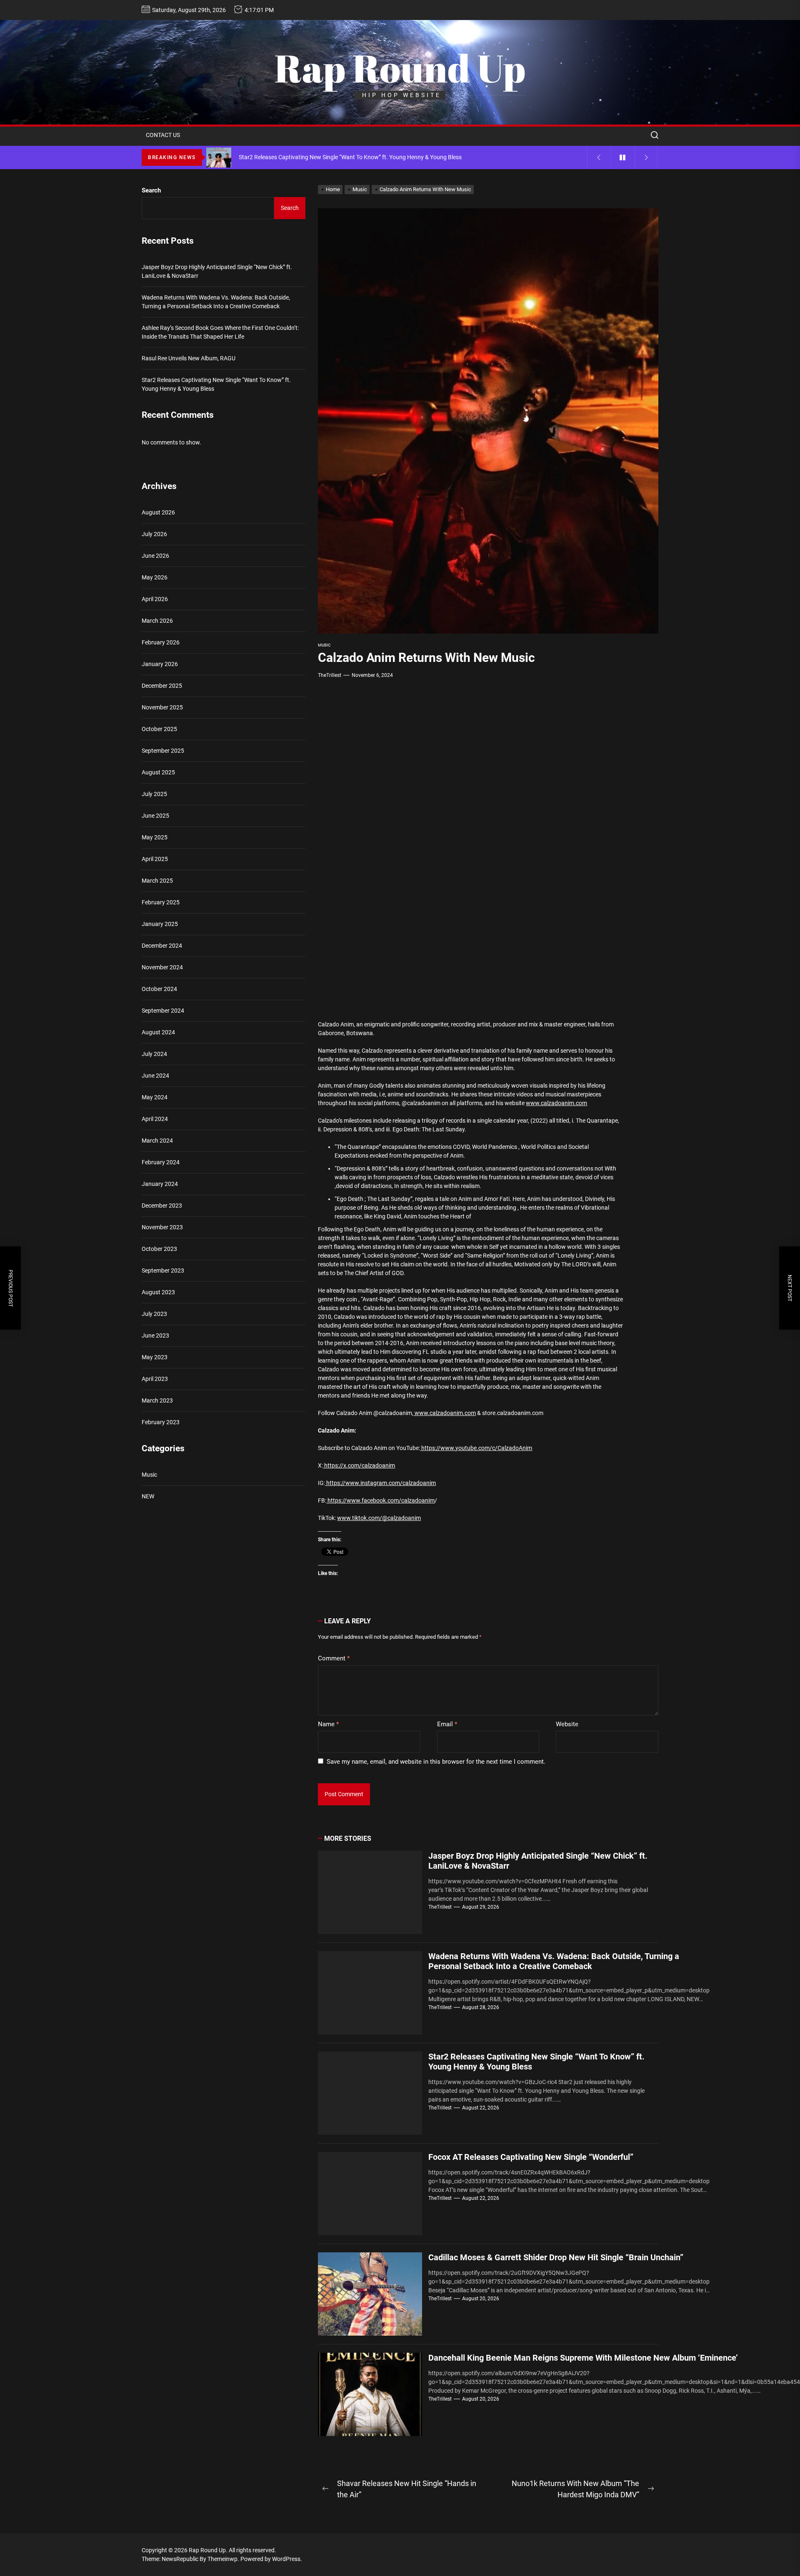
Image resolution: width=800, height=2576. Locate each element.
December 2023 (162, 1206)
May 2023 (155, 1357)
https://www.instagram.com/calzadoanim (380, 1483)
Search (151, 190)
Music (324, 645)
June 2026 (155, 556)
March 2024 (157, 1141)
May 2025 (155, 837)
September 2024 (163, 1011)
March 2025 (157, 881)
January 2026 (160, 664)
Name (328, 1724)
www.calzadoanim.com (556, 1103)
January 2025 (160, 924)
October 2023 (159, 1249)
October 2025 (159, 729)
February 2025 (161, 902)
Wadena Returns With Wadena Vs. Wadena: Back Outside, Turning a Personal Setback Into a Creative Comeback (554, 1961)
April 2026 (155, 599)
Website (567, 1724)
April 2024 (155, 1119)
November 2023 (162, 1227)
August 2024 (158, 1032)
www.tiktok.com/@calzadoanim (379, 1518)
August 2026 (158, 512)
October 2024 (159, 989)
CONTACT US (163, 135)
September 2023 (163, 1271)
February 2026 (161, 642)
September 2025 (163, 751)
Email (447, 1724)
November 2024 (162, 967)
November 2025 (162, 707)
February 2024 (161, 1162)
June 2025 (155, 816)
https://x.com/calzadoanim (359, 1465)
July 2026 (154, 534)
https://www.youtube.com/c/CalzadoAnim (476, 1448)
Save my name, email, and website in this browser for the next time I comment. (436, 1762)
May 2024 (155, 1097)
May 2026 (155, 577)
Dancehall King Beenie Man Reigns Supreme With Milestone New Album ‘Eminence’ (583, 2358)
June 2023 (155, 1335)
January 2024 (160, 1184)
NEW (148, 1497)
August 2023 (158, 1292)
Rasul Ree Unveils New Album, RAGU (189, 359)
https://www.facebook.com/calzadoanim (380, 1500)
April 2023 (155, 1379)
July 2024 (154, 1054)
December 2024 (162, 946)
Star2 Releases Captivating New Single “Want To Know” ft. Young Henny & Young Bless (216, 385)
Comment (334, 1658)
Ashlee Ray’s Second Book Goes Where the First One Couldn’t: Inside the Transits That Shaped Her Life (220, 333)
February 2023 (161, 1422)
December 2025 (162, 686)
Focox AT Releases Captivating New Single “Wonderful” (531, 2157)
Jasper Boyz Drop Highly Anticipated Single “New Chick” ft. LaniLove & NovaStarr (217, 272)
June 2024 (155, 1076)
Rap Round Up (400, 68)
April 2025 (155, 859)
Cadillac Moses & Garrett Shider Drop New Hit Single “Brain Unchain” (556, 2257)
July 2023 (154, 1314)
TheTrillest (330, 675)
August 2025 (158, 772)
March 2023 (157, 1400)
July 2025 (154, 794)
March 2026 (157, 621)
